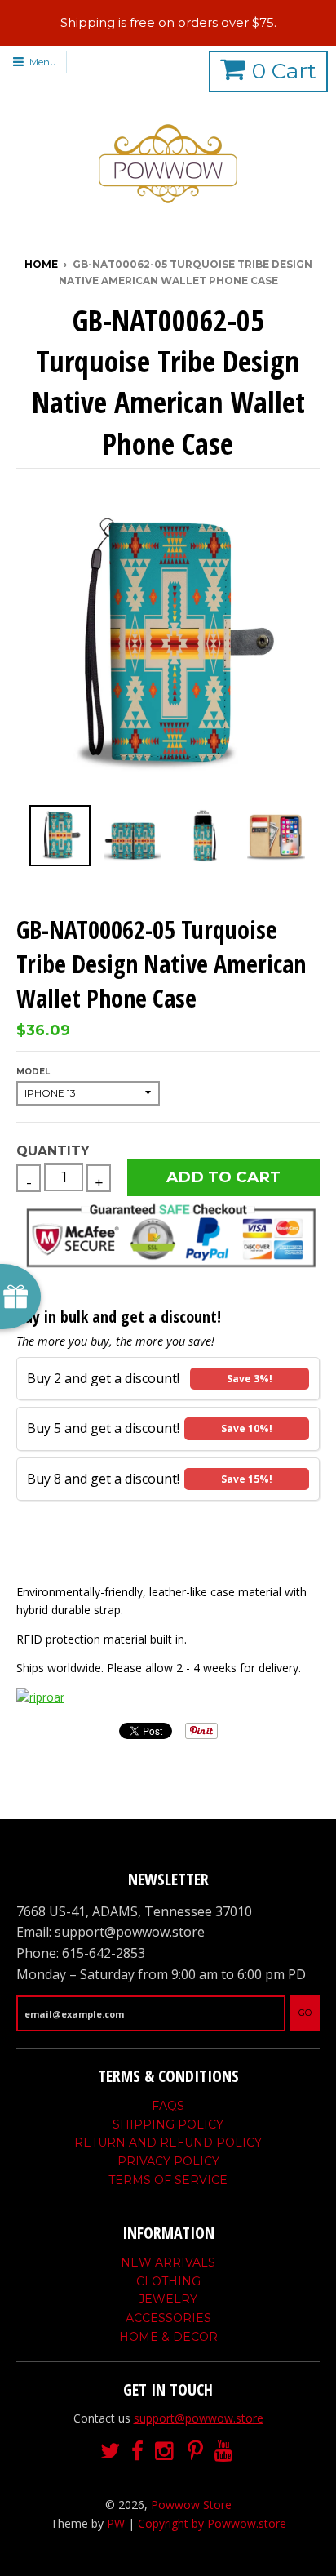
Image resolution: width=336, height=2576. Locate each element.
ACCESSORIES (168, 2318)
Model (33, 1072)
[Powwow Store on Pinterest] (195, 2451)
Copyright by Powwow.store (212, 2523)
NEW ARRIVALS (168, 2262)
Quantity (53, 1151)
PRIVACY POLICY (168, 2161)
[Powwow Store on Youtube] (225, 2451)
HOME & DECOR (168, 2337)
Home (41, 264)
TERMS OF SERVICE (168, 2180)
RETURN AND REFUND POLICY (168, 2142)
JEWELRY (168, 2299)
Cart (284, 71)
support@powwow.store (199, 2418)
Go (305, 2013)
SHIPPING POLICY (168, 2124)
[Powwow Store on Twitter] (110, 2451)
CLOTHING (168, 2281)
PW (116, 2523)
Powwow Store (191, 2505)
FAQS (168, 2106)
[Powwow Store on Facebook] (137, 2451)
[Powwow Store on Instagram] (166, 2451)
